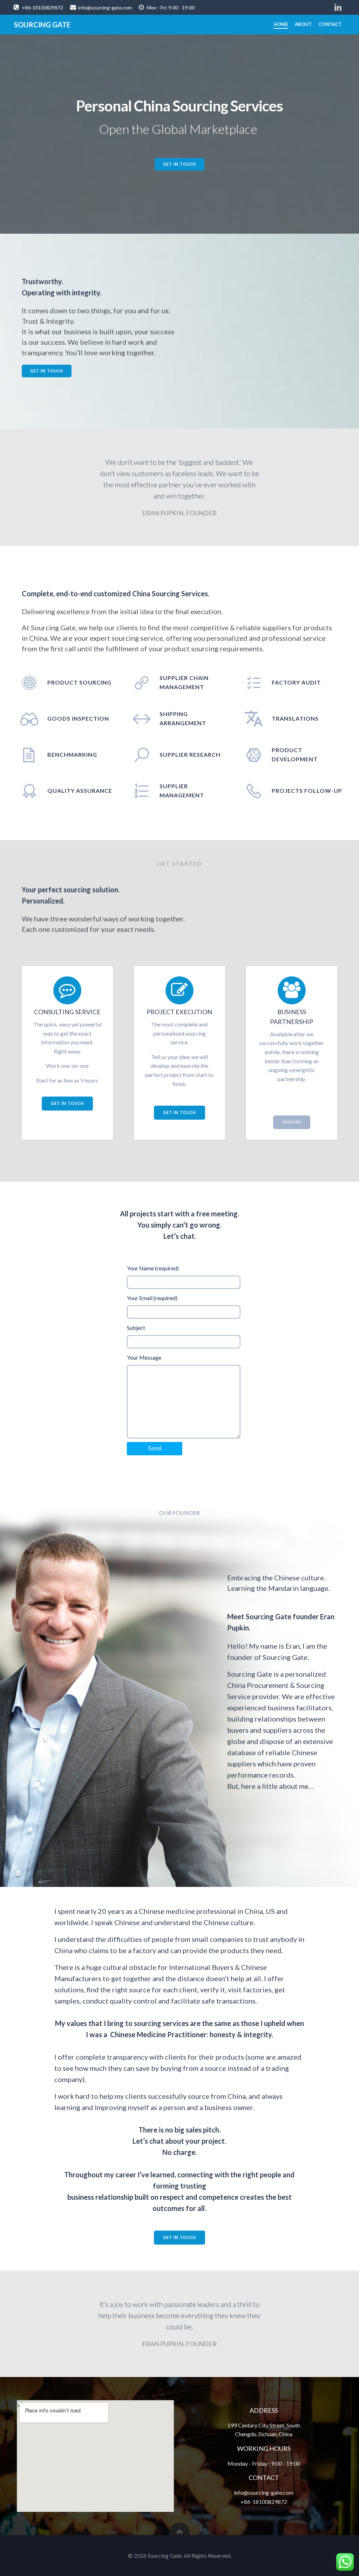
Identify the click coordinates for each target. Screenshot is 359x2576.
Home (281, 24)
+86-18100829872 (264, 2502)
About (303, 24)
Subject (136, 1328)
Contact (330, 24)
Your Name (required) (153, 1268)
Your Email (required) (152, 1298)
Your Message (144, 1357)
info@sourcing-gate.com (264, 2492)
